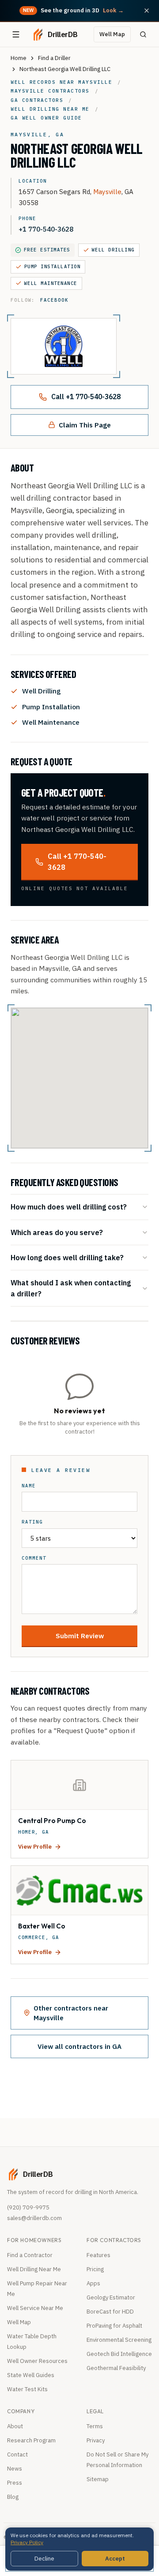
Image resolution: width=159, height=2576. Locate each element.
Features (98, 2255)
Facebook (54, 300)
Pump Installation (52, 266)
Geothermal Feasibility (116, 2368)
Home (19, 58)
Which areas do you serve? (57, 1232)
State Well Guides (31, 2375)
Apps (93, 2283)
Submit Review (80, 1636)
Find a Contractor (30, 2255)
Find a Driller (54, 58)
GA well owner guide (46, 118)
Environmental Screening (119, 2340)
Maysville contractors (50, 91)
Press (15, 2483)
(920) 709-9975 (28, 2207)
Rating (32, 1522)
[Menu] (16, 34)
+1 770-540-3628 (46, 229)
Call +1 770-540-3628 (86, 397)
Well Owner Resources (37, 2361)
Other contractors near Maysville (71, 2013)
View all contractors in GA (79, 2046)
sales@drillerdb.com (34, 2218)
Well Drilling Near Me (34, 2269)
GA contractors (37, 100)
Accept (115, 2559)
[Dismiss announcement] (147, 11)
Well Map (112, 34)
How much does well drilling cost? (69, 1207)
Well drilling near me (50, 109)
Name (29, 1486)
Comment (34, 1558)
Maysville (107, 191)
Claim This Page (85, 425)
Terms (95, 2426)
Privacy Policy (27, 2542)
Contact (17, 2454)
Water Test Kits (27, 2389)
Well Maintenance (51, 283)
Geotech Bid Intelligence (119, 2354)
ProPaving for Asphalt (114, 2326)
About (15, 2426)
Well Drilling (113, 250)
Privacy (96, 2440)
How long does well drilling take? (67, 1257)
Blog (13, 2497)
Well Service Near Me (35, 2308)
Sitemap (98, 2479)
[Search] (143, 34)
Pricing (95, 2269)
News (15, 2469)
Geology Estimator (111, 2297)
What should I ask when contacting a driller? (71, 1288)
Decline (44, 2559)
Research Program (31, 2440)
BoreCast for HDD (110, 2312)
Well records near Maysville (61, 82)
